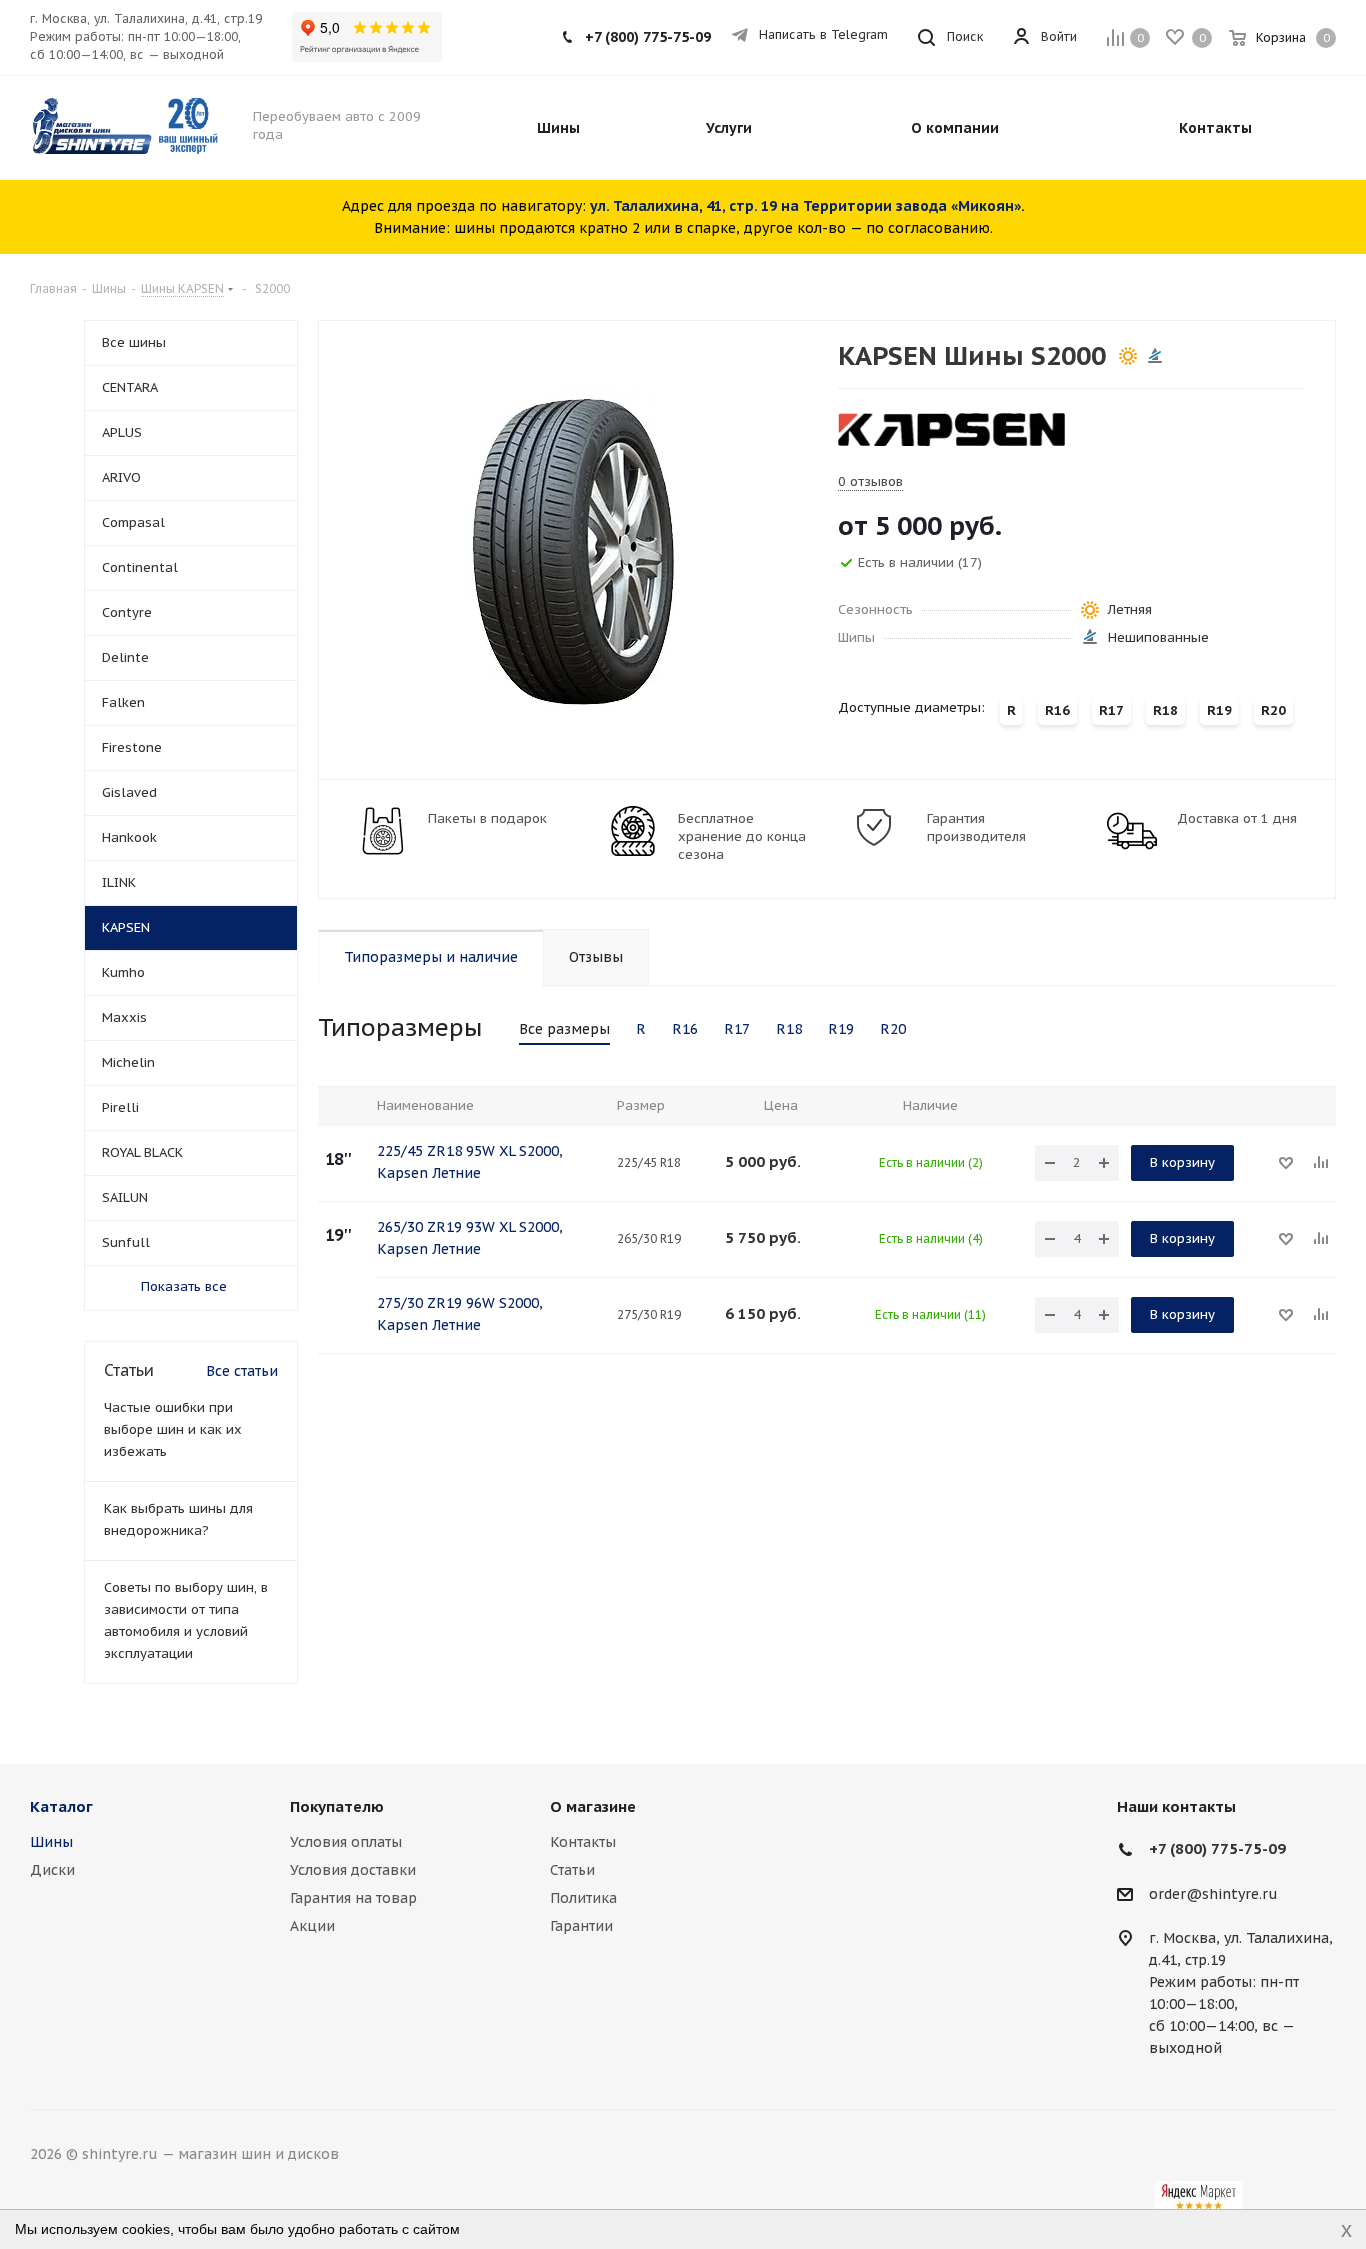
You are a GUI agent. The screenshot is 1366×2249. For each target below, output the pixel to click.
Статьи (572, 1870)
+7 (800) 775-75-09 (648, 37)
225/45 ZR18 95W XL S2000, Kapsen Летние (470, 1162)
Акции (312, 1926)
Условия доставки (353, 1870)
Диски (52, 1870)
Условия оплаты (346, 1842)
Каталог (61, 1806)
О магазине (593, 1806)
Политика (583, 1898)
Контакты (583, 1842)
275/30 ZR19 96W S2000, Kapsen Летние (460, 1314)
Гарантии (581, 1926)
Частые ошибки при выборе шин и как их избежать (173, 1429)
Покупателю (337, 1806)
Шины (51, 1842)
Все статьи (242, 1371)
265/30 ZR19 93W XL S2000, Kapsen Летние (470, 1238)
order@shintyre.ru (1213, 1894)
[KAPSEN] (952, 429)
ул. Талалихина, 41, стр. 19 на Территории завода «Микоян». (807, 206)
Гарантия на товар (353, 1898)
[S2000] (573, 550)
